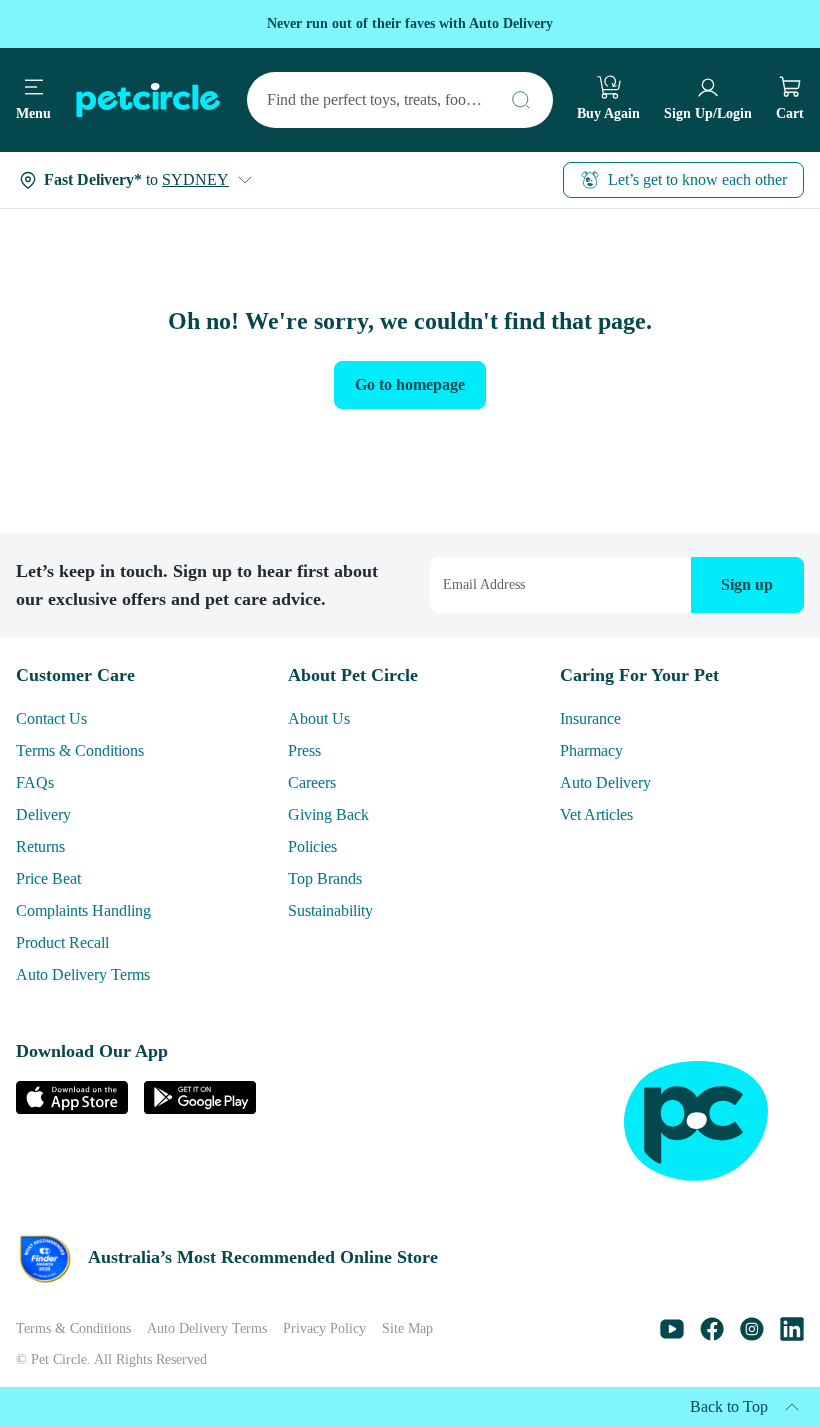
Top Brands (333, 878)
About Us (323, 718)
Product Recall (73, 942)
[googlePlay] (200, 1108)
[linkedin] (792, 1335)
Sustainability (339, 910)
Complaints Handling (97, 910)
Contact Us (60, 718)
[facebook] (712, 1335)
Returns (46, 846)
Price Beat (56, 878)
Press (309, 750)
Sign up (747, 570)
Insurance (599, 718)
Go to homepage (410, 384)
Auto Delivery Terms (96, 974)
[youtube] (672, 1335)
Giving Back (333, 814)
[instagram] (752, 1335)
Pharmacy (601, 750)
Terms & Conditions (93, 750)
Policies (317, 846)
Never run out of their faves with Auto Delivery (410, 23)
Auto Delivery (612, 782)
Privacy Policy (375, 1329)
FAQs (36, 782)
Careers (320, 782)
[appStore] (72, 1108)
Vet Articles (606, 814)
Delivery (48, 814)
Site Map (468, 1329)
